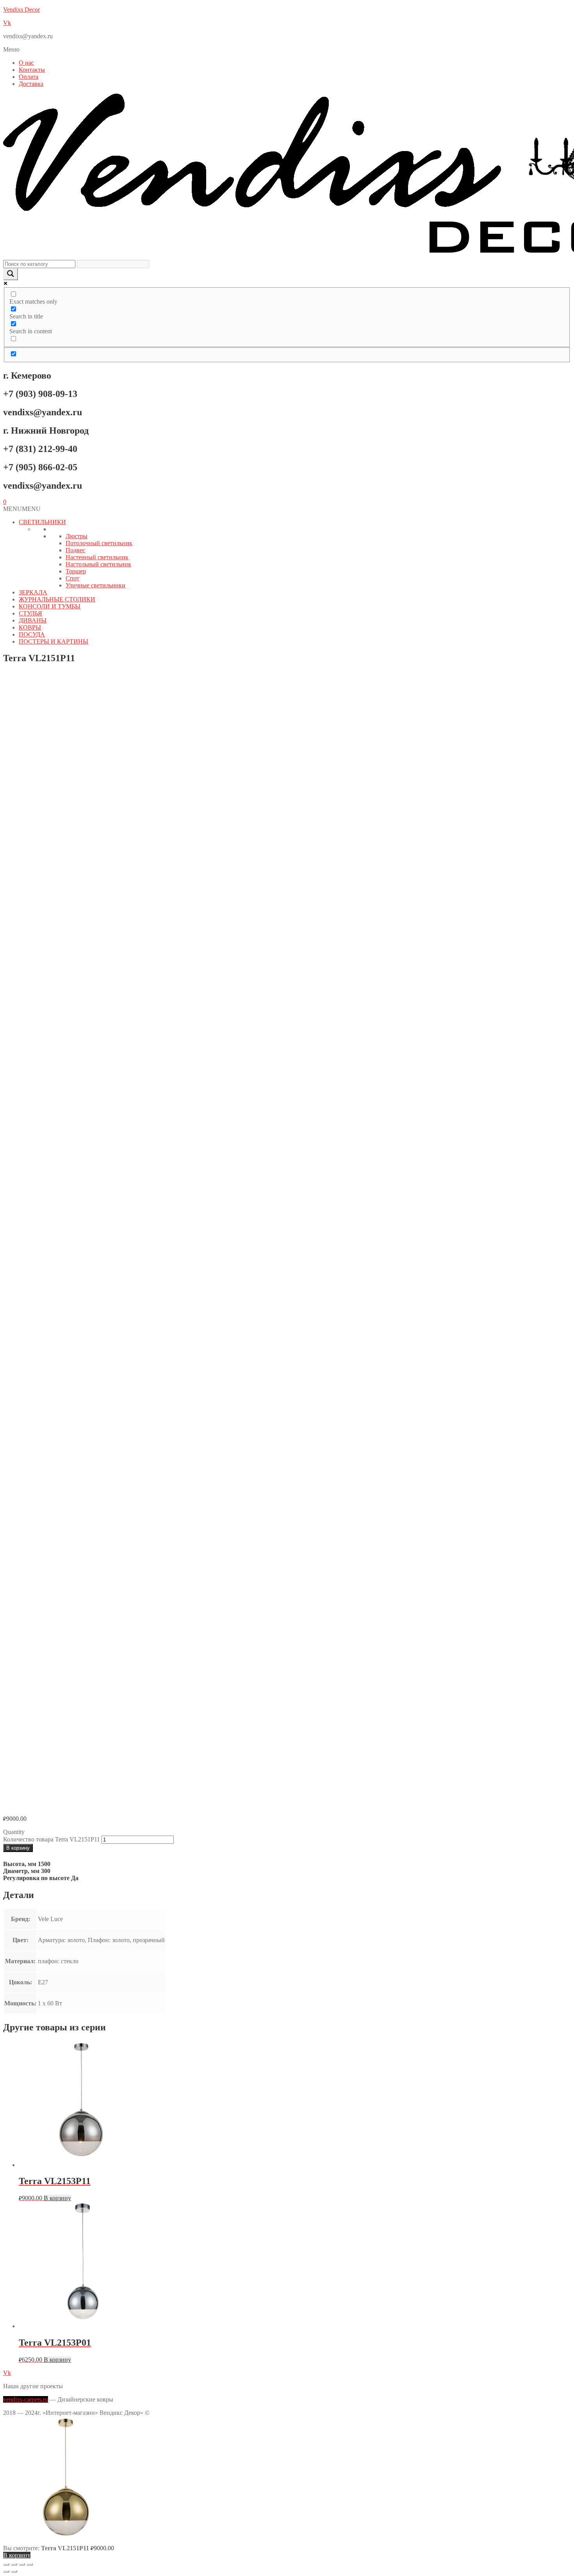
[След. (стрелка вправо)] (14, 2571)
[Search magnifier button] (11, 274)
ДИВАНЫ (33, 620)
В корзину (18, 1848)
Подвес (75, 550)
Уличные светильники (95, 585)
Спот (72, 578)
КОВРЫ (30, 627)
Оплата (29, 77)
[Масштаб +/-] (6, 2564)
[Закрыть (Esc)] (30, 2564)
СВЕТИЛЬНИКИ (42, 522)
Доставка (31, 84)
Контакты (32, 70)
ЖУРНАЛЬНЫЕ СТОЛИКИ (57, 599)
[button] (287, 50)
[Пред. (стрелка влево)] (6, 2571)
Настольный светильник (98, 564)
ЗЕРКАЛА (33, 592)
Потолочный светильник (99, 543)
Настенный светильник (97, 557)
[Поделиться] (22, 2564)
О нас (26, 63)
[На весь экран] (14, 2564)
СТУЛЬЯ (30, 613)
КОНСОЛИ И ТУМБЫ (50, 606)
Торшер (76, 571)
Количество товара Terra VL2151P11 (52, 1839)
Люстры (77, 536)
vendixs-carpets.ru (26, 2399)
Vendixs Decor (21, 10)
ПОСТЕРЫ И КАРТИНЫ (53, 641)
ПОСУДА (32, 634)
